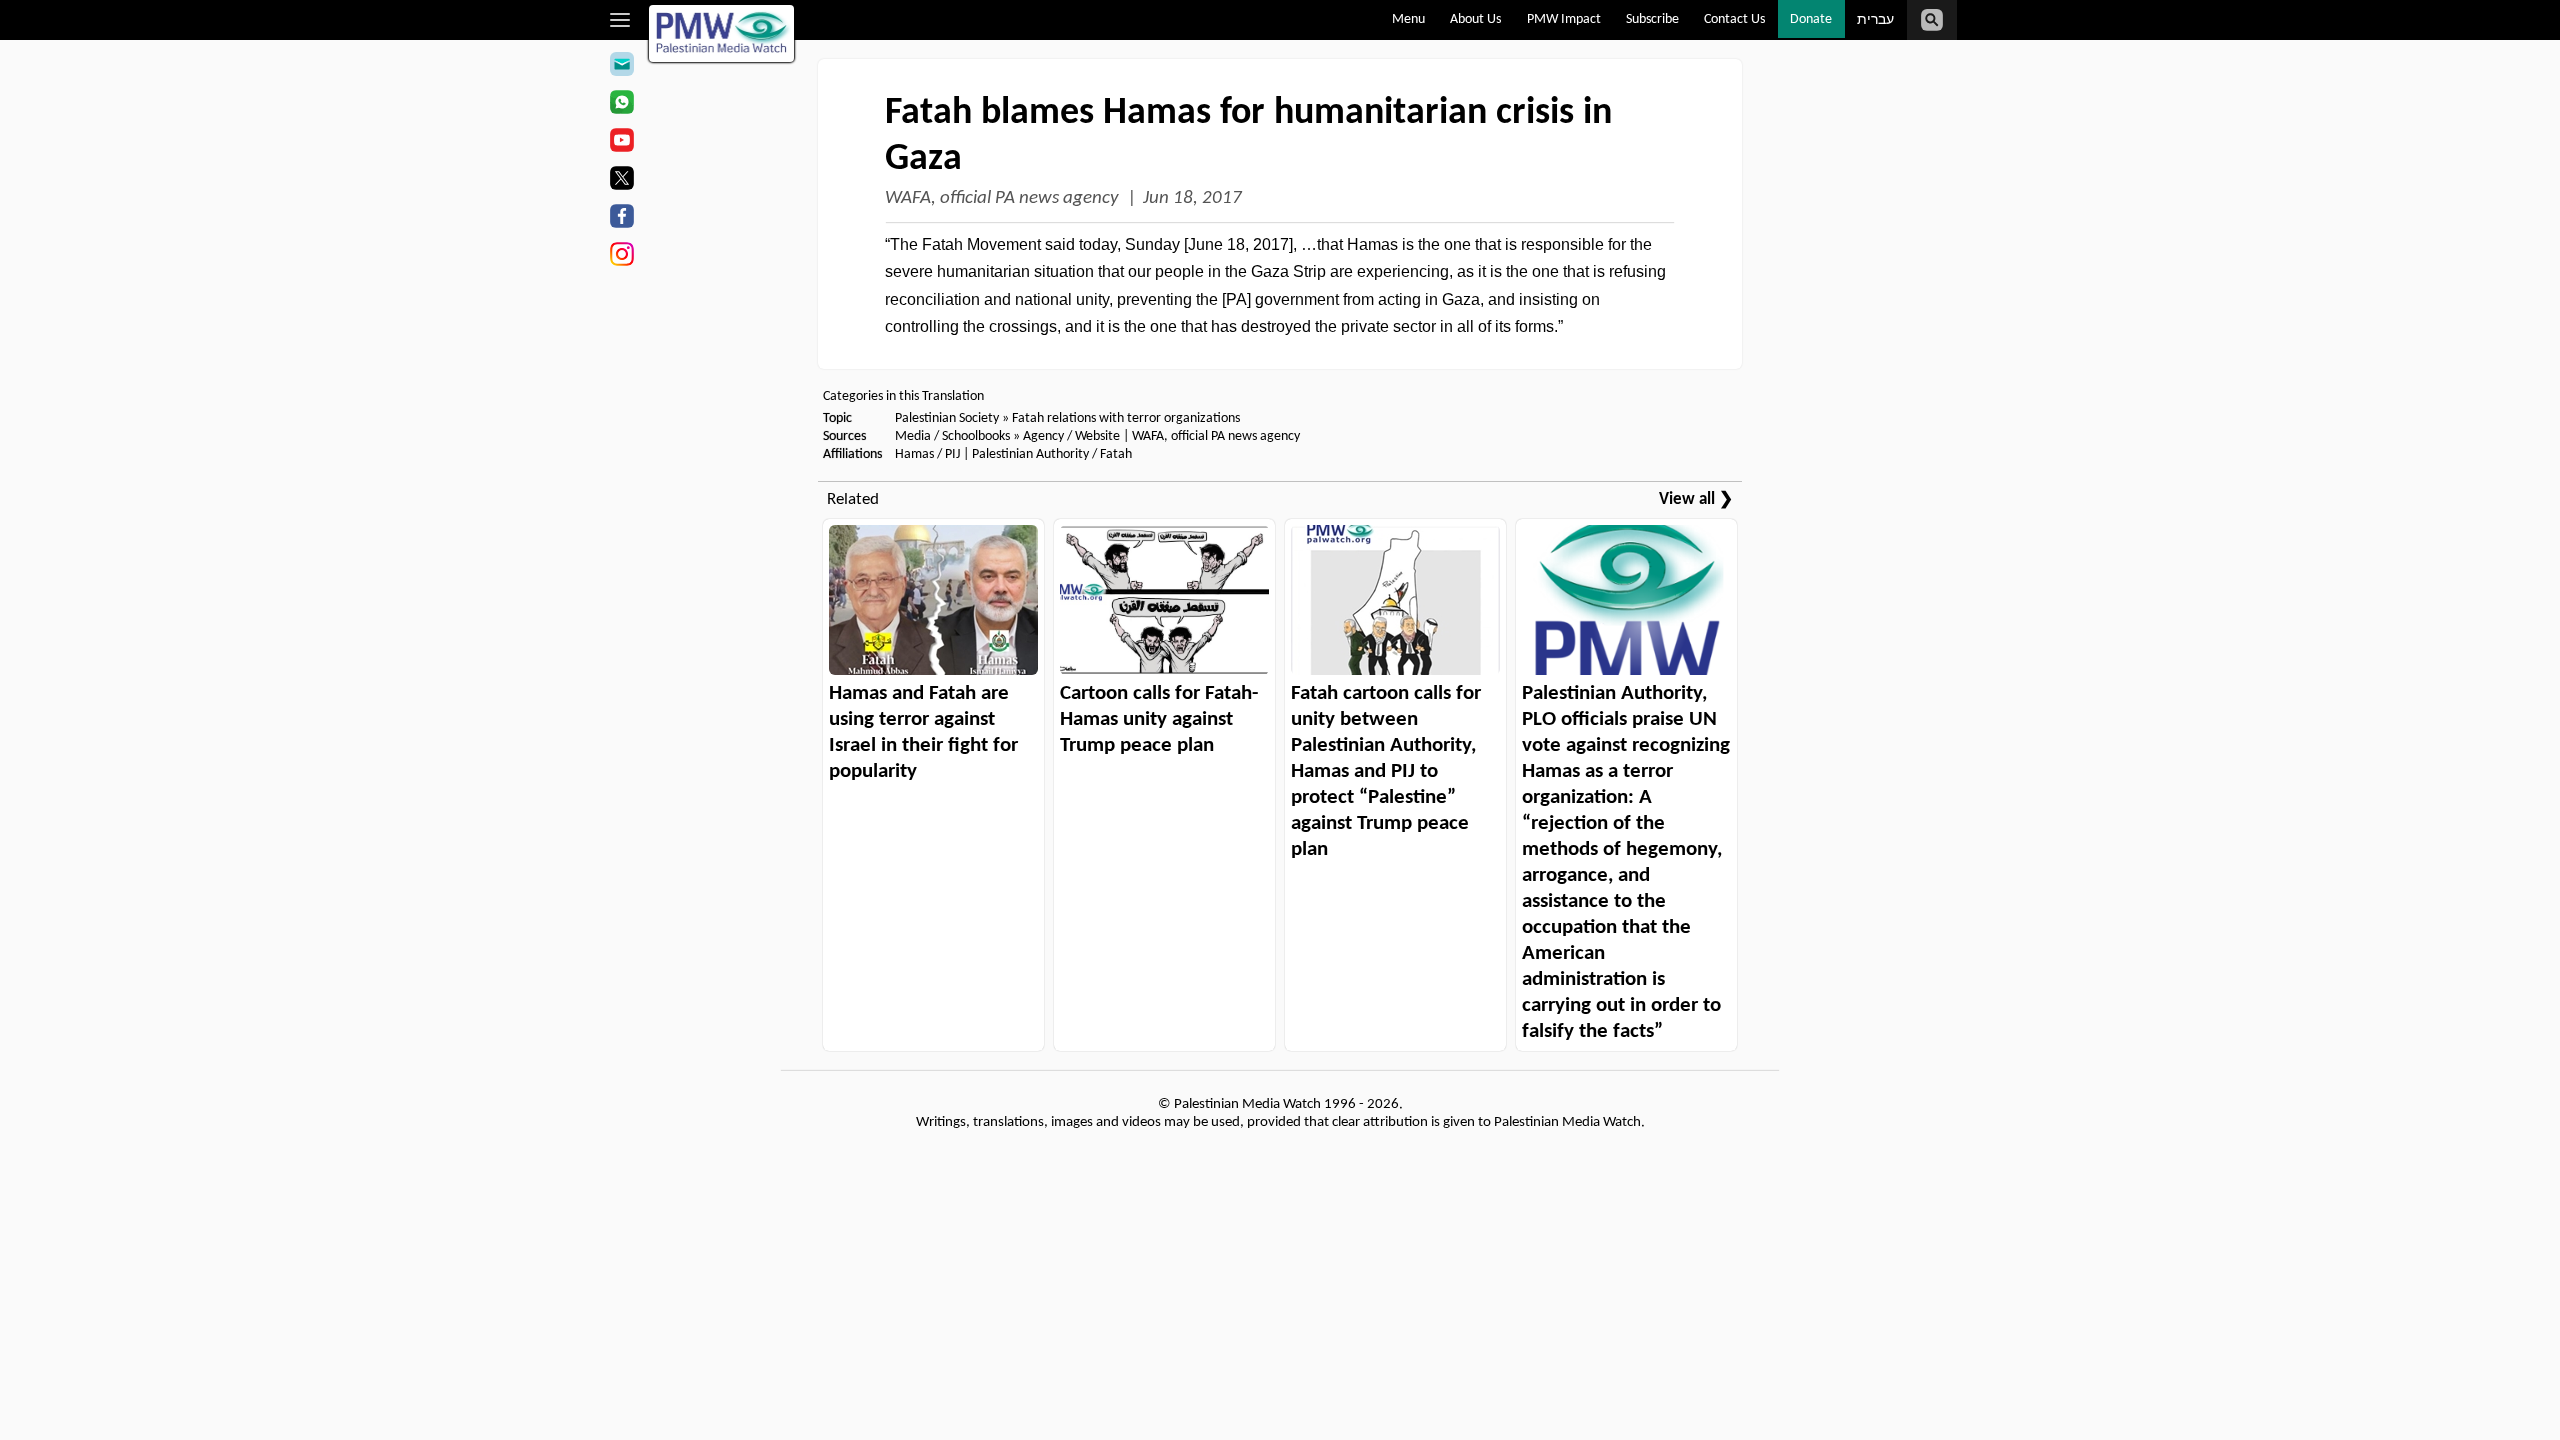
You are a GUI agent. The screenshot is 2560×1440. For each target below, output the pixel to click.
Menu (1408, 19)
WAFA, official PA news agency (1002, 198)
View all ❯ (1696, 499)
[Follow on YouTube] (621, 143)
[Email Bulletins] (621, 67)
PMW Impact (1564, 19)
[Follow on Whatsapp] (621, 105)
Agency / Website (1071, 436)
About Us (1475, 19)
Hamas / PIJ (927, 454)
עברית (1875, 20)
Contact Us (1734, 19)
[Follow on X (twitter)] (621, 181)
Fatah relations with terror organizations (1126, 418)
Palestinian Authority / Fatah (1052, 454)
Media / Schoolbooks (952, 436)
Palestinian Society (947, 418)
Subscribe (1652, 19)
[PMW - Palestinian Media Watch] (722, 33)
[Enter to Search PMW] (1932, 20)
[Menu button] (620, 20)
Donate (1811, 19)
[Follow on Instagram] (621, 257)
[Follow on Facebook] (621, 219)
